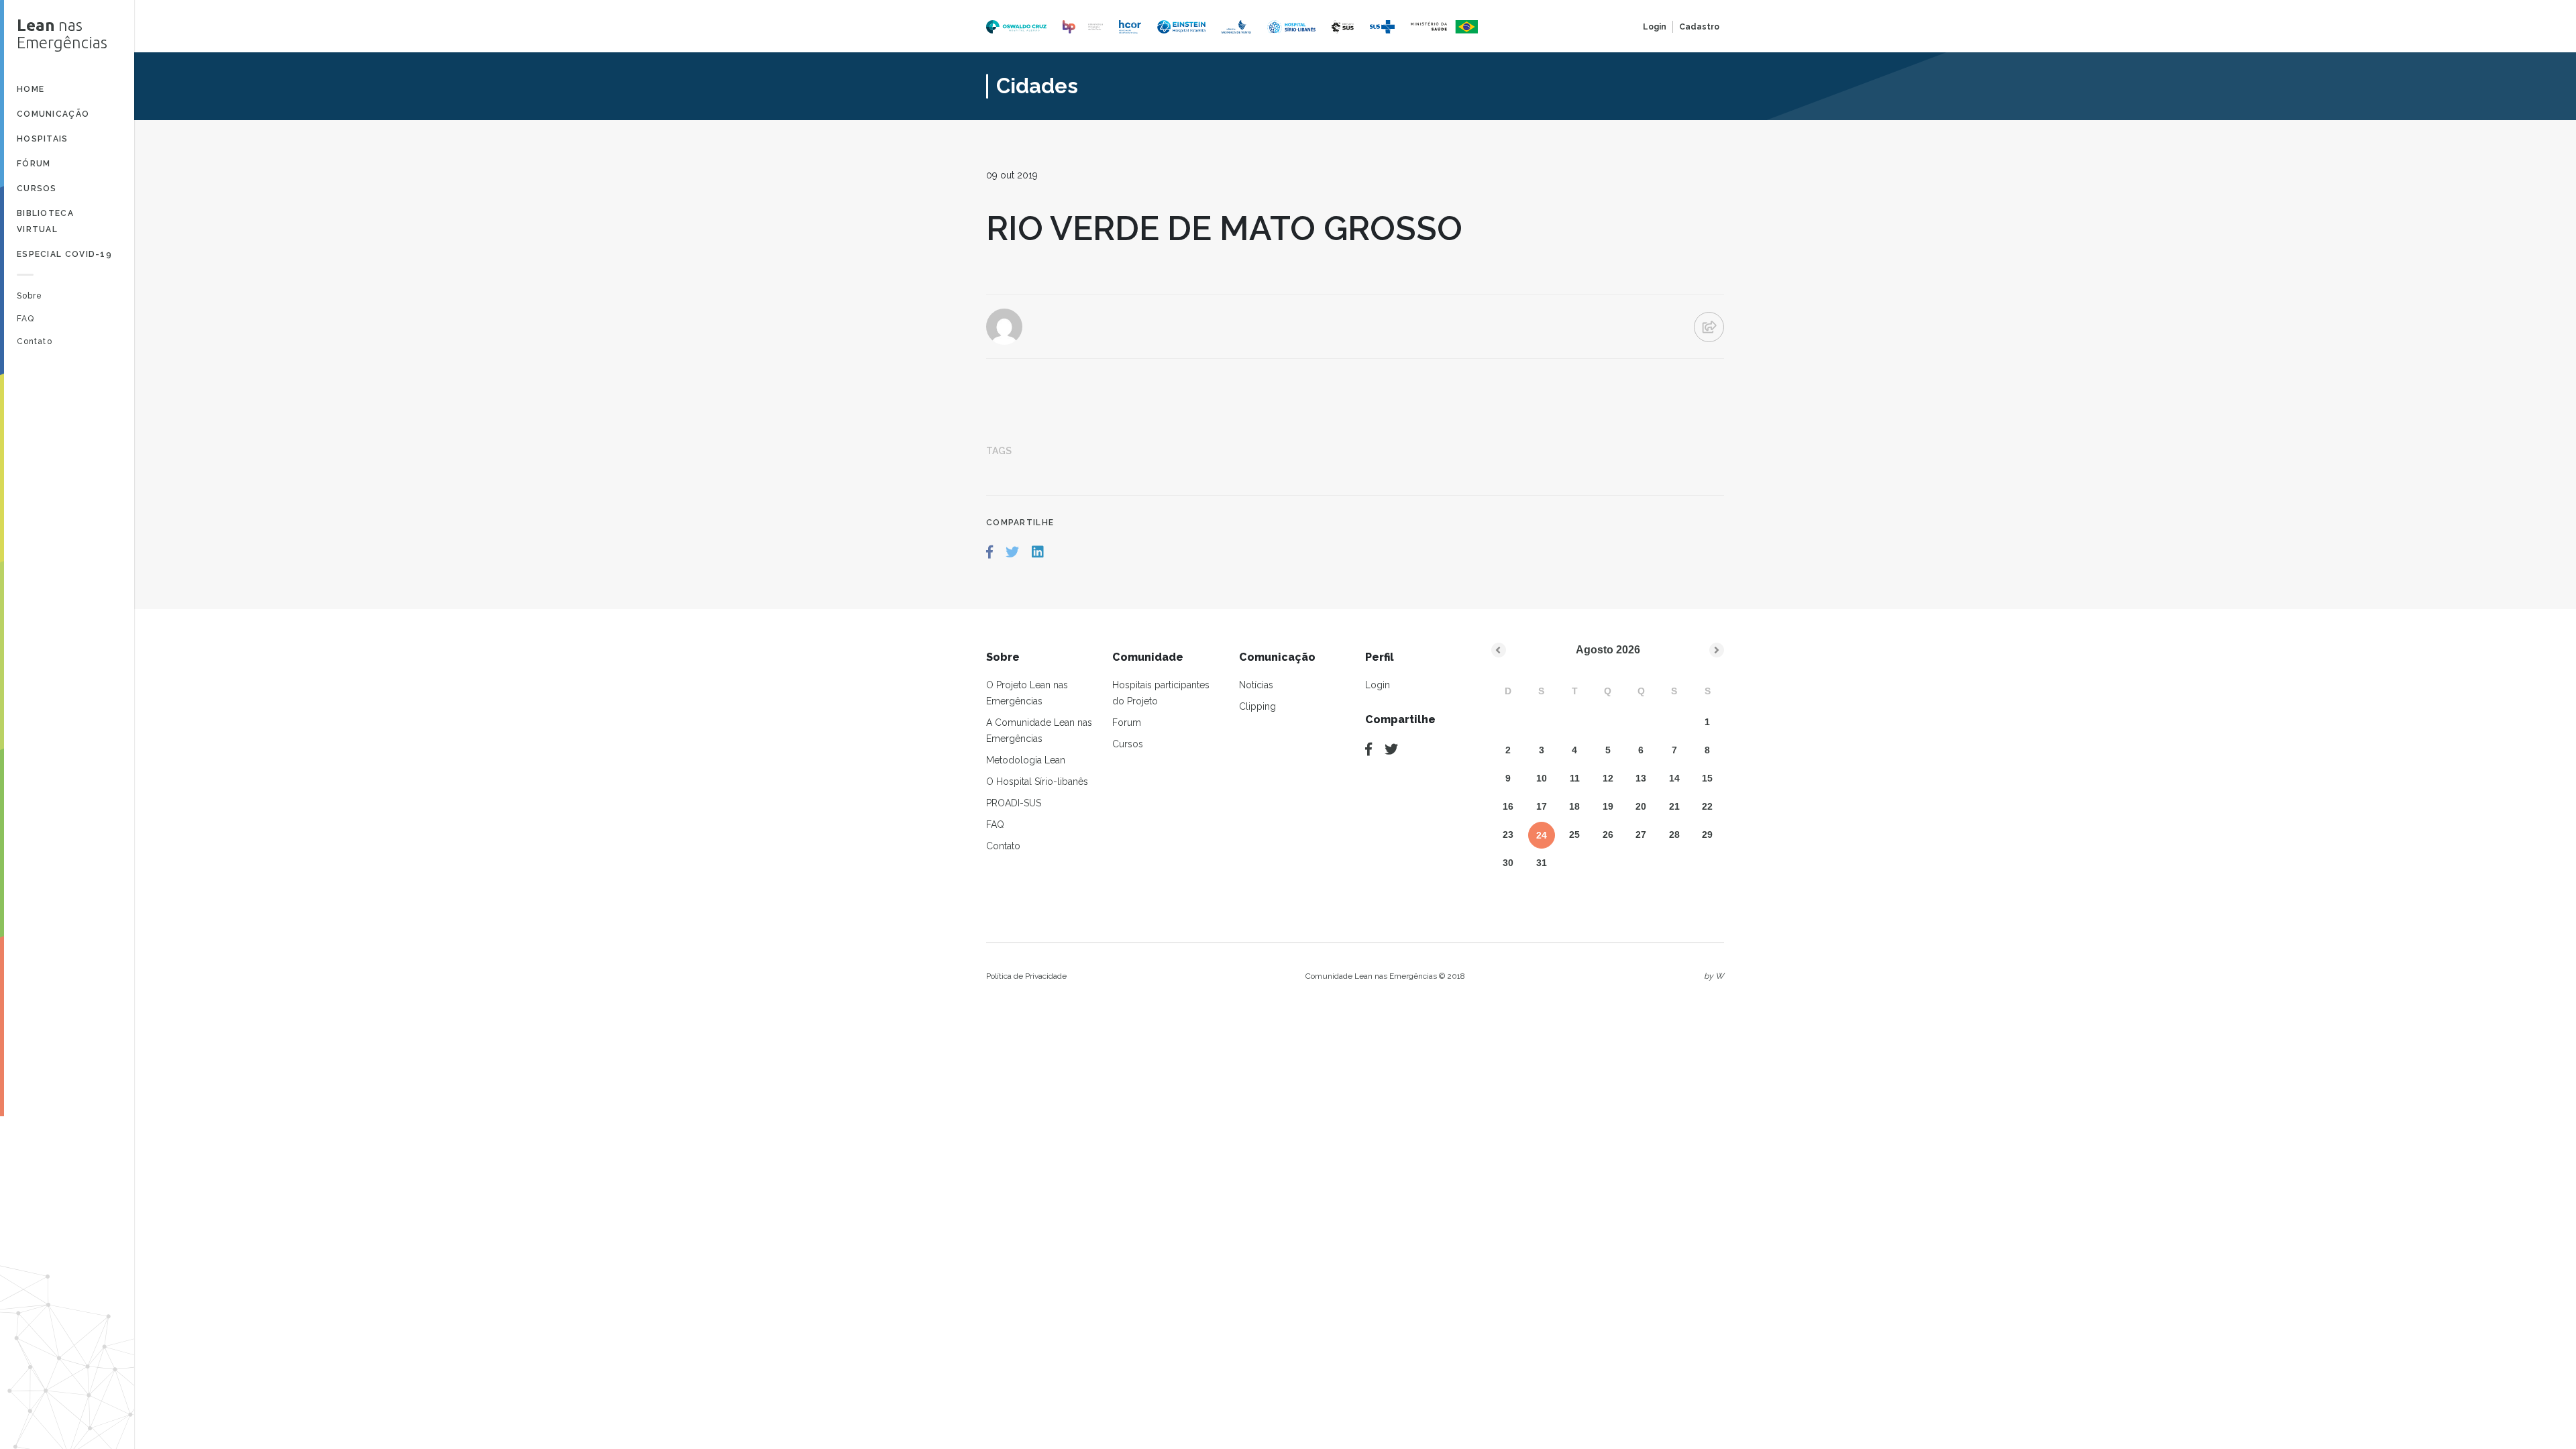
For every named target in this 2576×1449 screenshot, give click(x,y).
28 (1674, 835)
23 (1508, 835)
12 (1608, 778)
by (1714, 976)
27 (1641, 835)
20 (1641, 806)
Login (1655, 27)
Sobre (30, 296)
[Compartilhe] (1368, 749)
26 (1608, 835)
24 (1542, 835)
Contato (35, 341)
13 (1641, 778)
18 (1574, 806)
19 (1608, 806)
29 (1707, 835)
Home (31, 89)
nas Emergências (62, 34)
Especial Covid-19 (64, 254)
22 (1707, 806)
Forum (1127, 722)
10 (1542, 778)
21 (1674, 806)
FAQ (25, 319)
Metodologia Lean (1026, 760)
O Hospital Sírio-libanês (1037, 782)
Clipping (1257, 706)
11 (1575, 778)
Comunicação (53, 114)
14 (1674, 778)
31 (1542, 863)
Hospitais (43, 139)
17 (1542, 806)
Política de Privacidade (1026, 976)
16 (1508, 806)
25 (1574, 835)
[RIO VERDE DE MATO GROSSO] (989, 552)
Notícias (1256, 685)
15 (1707, 778)
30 (1508, 863)
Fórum (34, 164)
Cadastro (1699, 27)
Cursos (37, 189)
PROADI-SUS (1014, 803)
